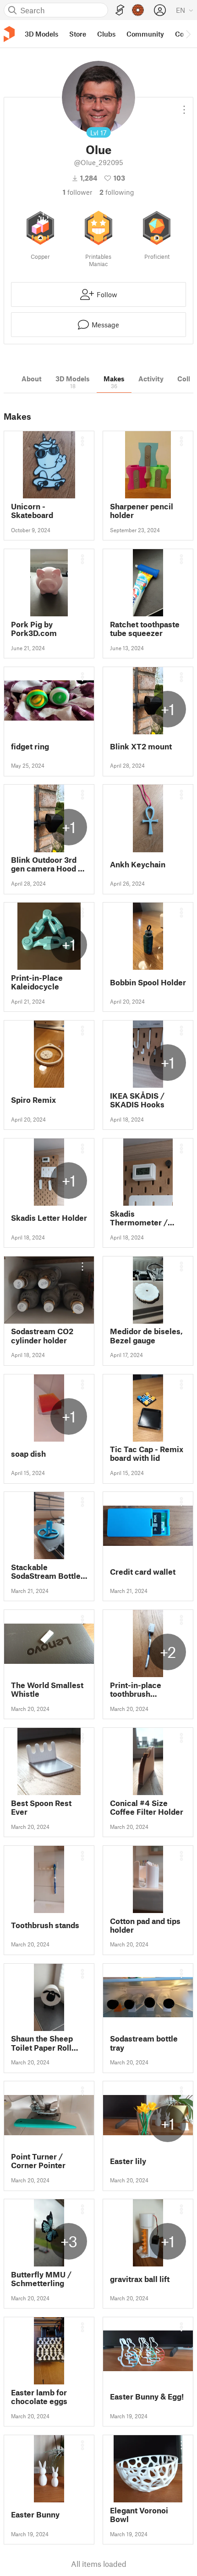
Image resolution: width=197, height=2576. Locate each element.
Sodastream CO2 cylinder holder (42, 1336)
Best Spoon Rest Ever (41, 1807)
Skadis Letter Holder (49, 1218)
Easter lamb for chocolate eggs (39, 2397)
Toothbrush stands (45, 1925)
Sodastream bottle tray (144, 2043)
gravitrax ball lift (140, 2279)
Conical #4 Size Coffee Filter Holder (147, 1807)
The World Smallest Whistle (47, 1689)
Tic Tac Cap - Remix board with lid (147, 1454)
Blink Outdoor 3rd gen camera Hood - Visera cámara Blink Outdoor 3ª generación (48, 864)
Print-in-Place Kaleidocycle (37, 982)
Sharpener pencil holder (142, 511)
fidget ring (30, 746)
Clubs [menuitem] (106, 34)
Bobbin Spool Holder (148, 982)
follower (77, 192)
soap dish (28, 1454)
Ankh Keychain (138, 864)
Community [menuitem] (145, 34)
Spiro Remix (33, 1100)
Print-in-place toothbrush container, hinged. (143, 1689)
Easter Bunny (35, 2515)
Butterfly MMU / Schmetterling (41, 2279)
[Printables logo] (9, 34)
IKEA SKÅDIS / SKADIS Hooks (137, 1100)
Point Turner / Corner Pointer (38, 2161)
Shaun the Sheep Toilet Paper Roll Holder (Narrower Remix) (44, 2043)
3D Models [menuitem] (41, 34)
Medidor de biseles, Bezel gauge (146, 1336)
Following (117, 192)
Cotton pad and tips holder (145, 1925)
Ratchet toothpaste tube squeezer (145, 629)
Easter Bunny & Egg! (147, 2397)
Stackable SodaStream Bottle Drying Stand (46, 1571)
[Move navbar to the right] (188, 34)
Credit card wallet (143, 1572)
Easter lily (128, 2161)
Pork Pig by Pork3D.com (34, 629)
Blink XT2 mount (141, 746)
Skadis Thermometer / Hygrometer (139, 1218)
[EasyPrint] (120, 10)
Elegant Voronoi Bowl (139, 2515)
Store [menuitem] (78, 34)
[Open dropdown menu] (184, 106)
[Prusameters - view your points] (138, 10)
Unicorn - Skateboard (32, 511)
